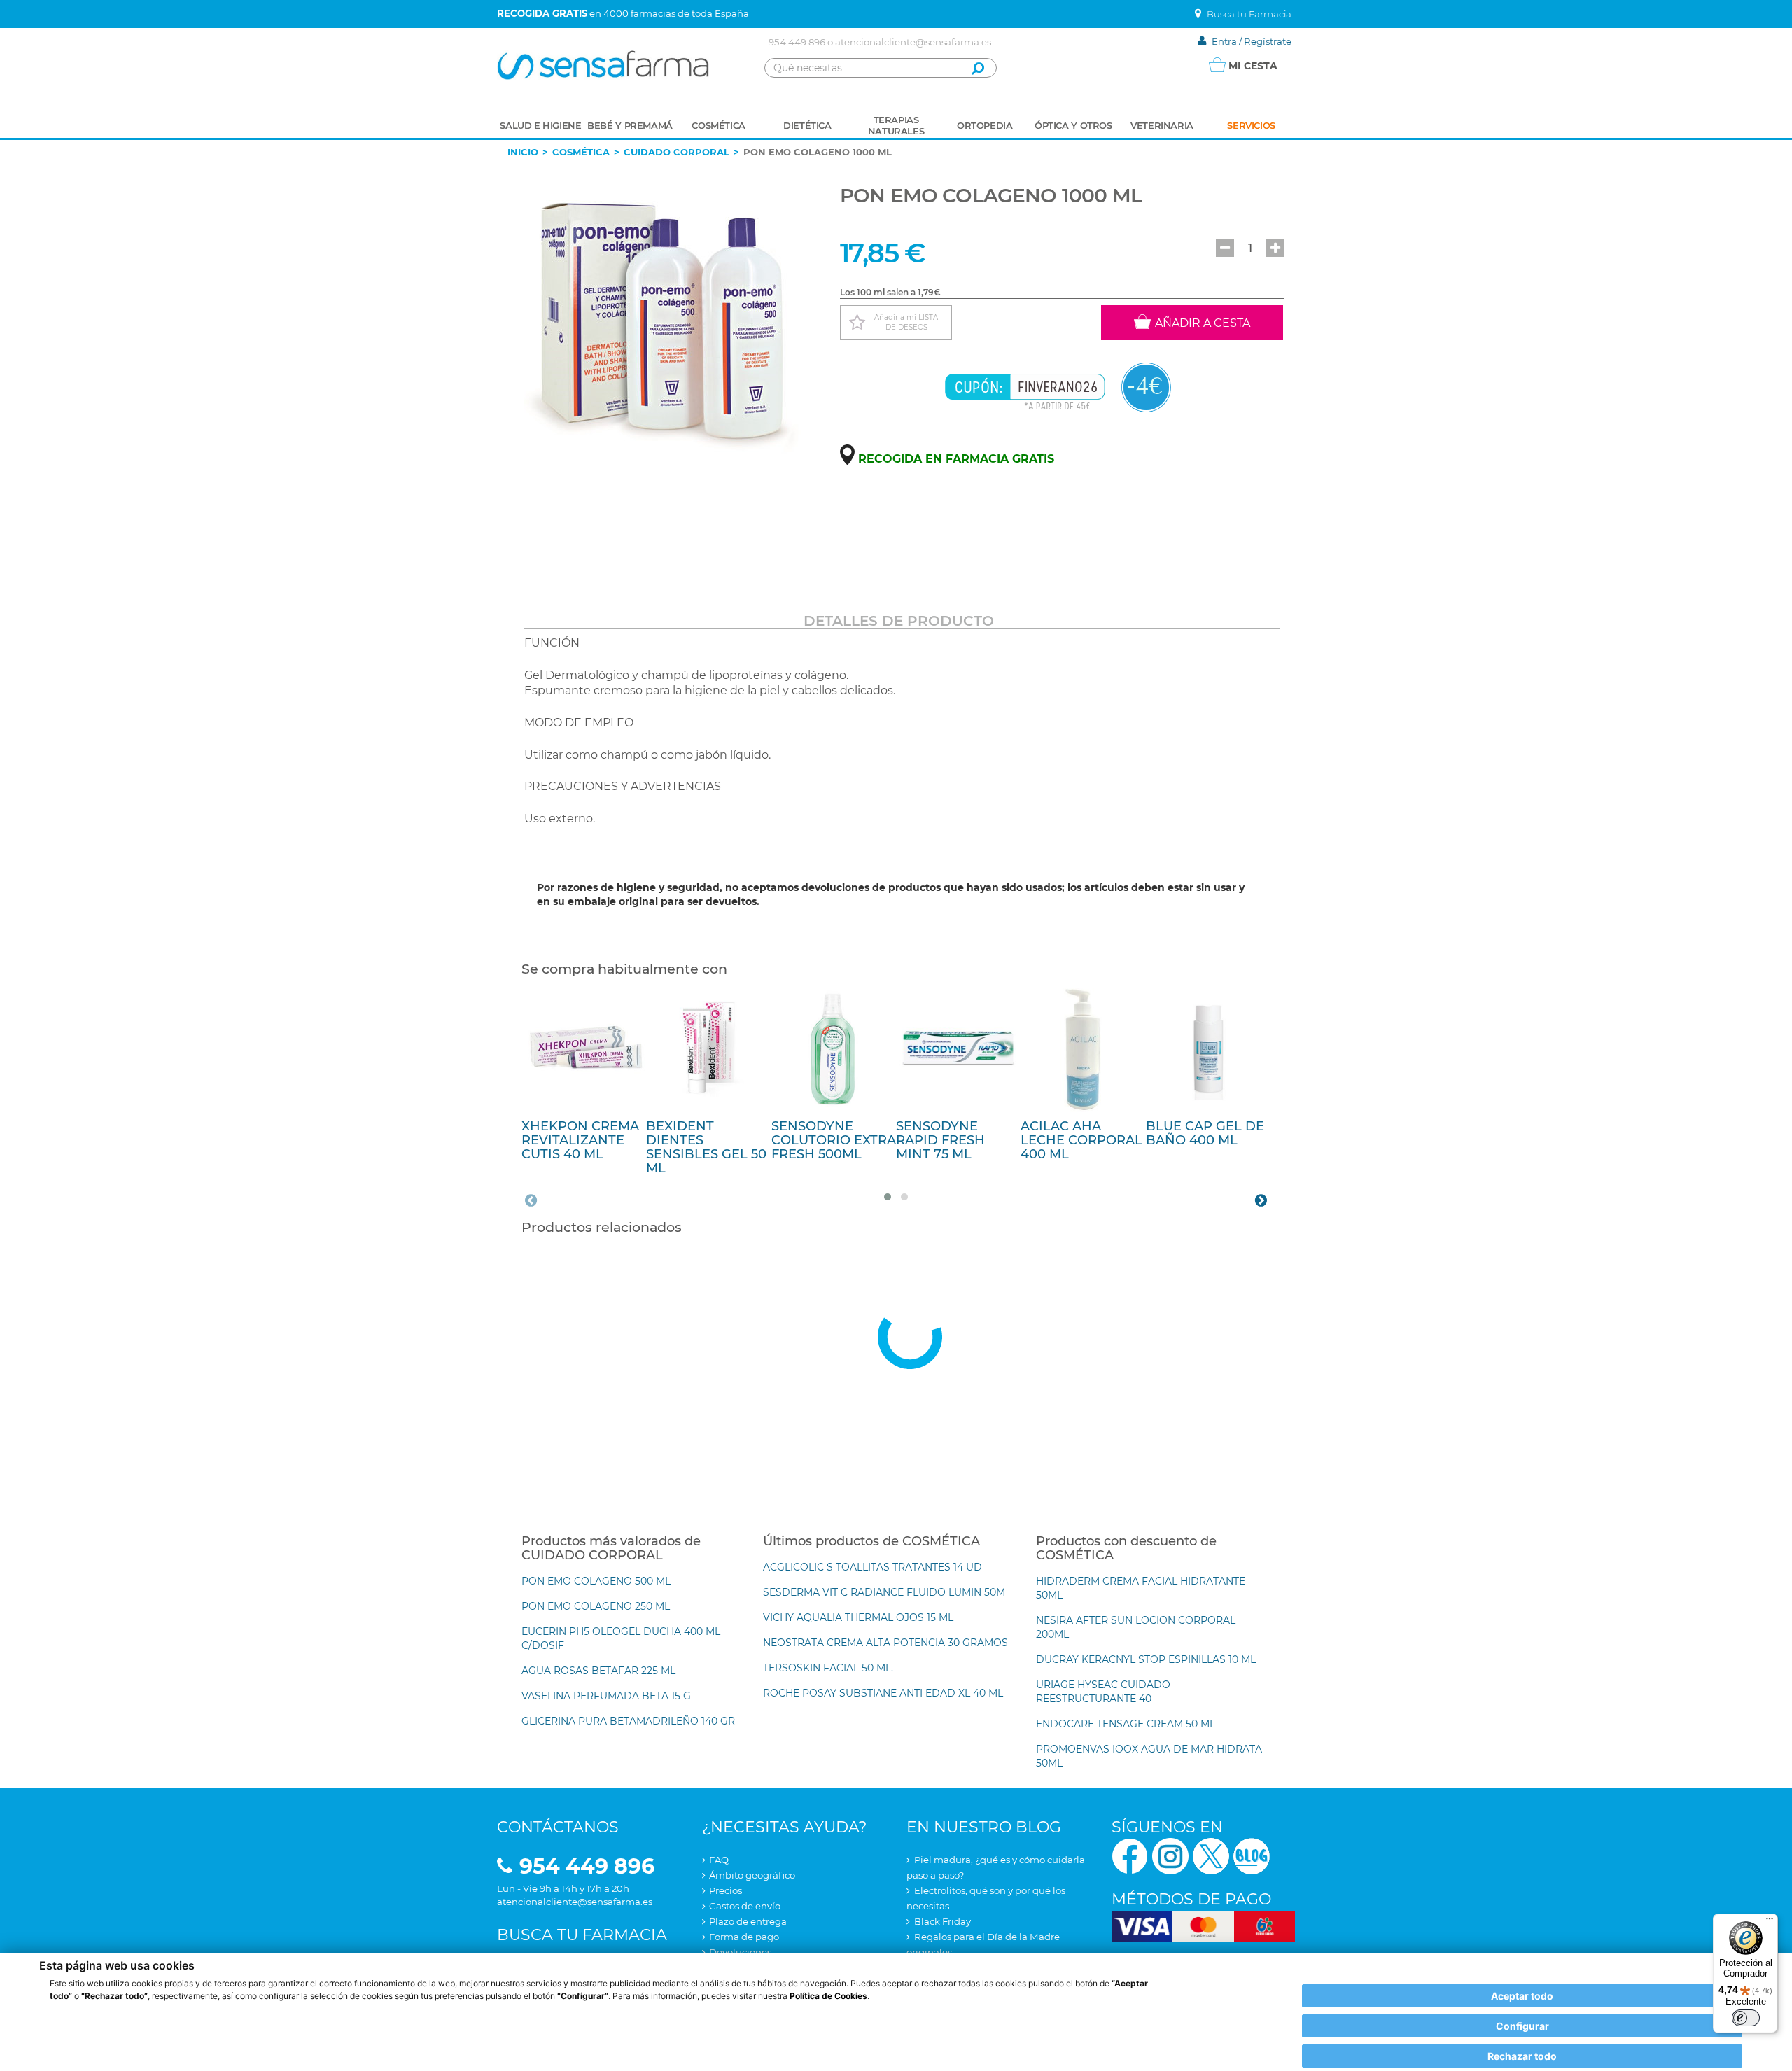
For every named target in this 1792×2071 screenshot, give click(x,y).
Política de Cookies (828, 1996)
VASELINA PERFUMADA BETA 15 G (606, 1696)
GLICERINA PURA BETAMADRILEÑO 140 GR (628, 1721)
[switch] (1746, 2018)
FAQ (719, 1860)
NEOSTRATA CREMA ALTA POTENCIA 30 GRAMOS (885, 1643)
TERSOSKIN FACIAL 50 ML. (828, 1668)
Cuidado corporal (677, 152)
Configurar (1522, 2026)
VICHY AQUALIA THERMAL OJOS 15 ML (858, 1617)
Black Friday (943, 1921)
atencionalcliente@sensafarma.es (913, 42)
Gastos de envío (745, 1906)
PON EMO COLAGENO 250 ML (596, 1606)
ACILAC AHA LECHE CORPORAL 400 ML (1081, 1140)
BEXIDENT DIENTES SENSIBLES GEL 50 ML (706, 1147)
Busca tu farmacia (582, 1935)
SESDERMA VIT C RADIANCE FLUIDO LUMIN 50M (884, 1592)
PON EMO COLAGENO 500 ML (596, 1581)
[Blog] (1252, 1855)
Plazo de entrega (748, 1921)
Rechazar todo (1522, 2056)
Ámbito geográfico (752, 1875)
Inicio (523, 152)
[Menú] (1770, 1922)
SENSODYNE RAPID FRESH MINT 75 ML (940, 1140)
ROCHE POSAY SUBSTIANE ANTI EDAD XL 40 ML (883, 1693)
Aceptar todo (1522, 1996)
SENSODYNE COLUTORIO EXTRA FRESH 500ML (834, 1140)
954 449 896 (797, 42)
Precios (726, 1890)
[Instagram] (1170, 1855)
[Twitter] (1211, 1855)
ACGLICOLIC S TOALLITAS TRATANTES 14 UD (873, 1567)
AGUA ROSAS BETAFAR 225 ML (598, 1671)
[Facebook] (1130, 1855)
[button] (1225, 248)
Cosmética (581, 152)
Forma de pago (744, 1937)
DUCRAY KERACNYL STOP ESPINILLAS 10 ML (1146, 1659)
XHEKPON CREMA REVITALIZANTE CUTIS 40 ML (580, 1140)
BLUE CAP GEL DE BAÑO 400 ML (1205, 1133)
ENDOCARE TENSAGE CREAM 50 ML (1126, 1724)
